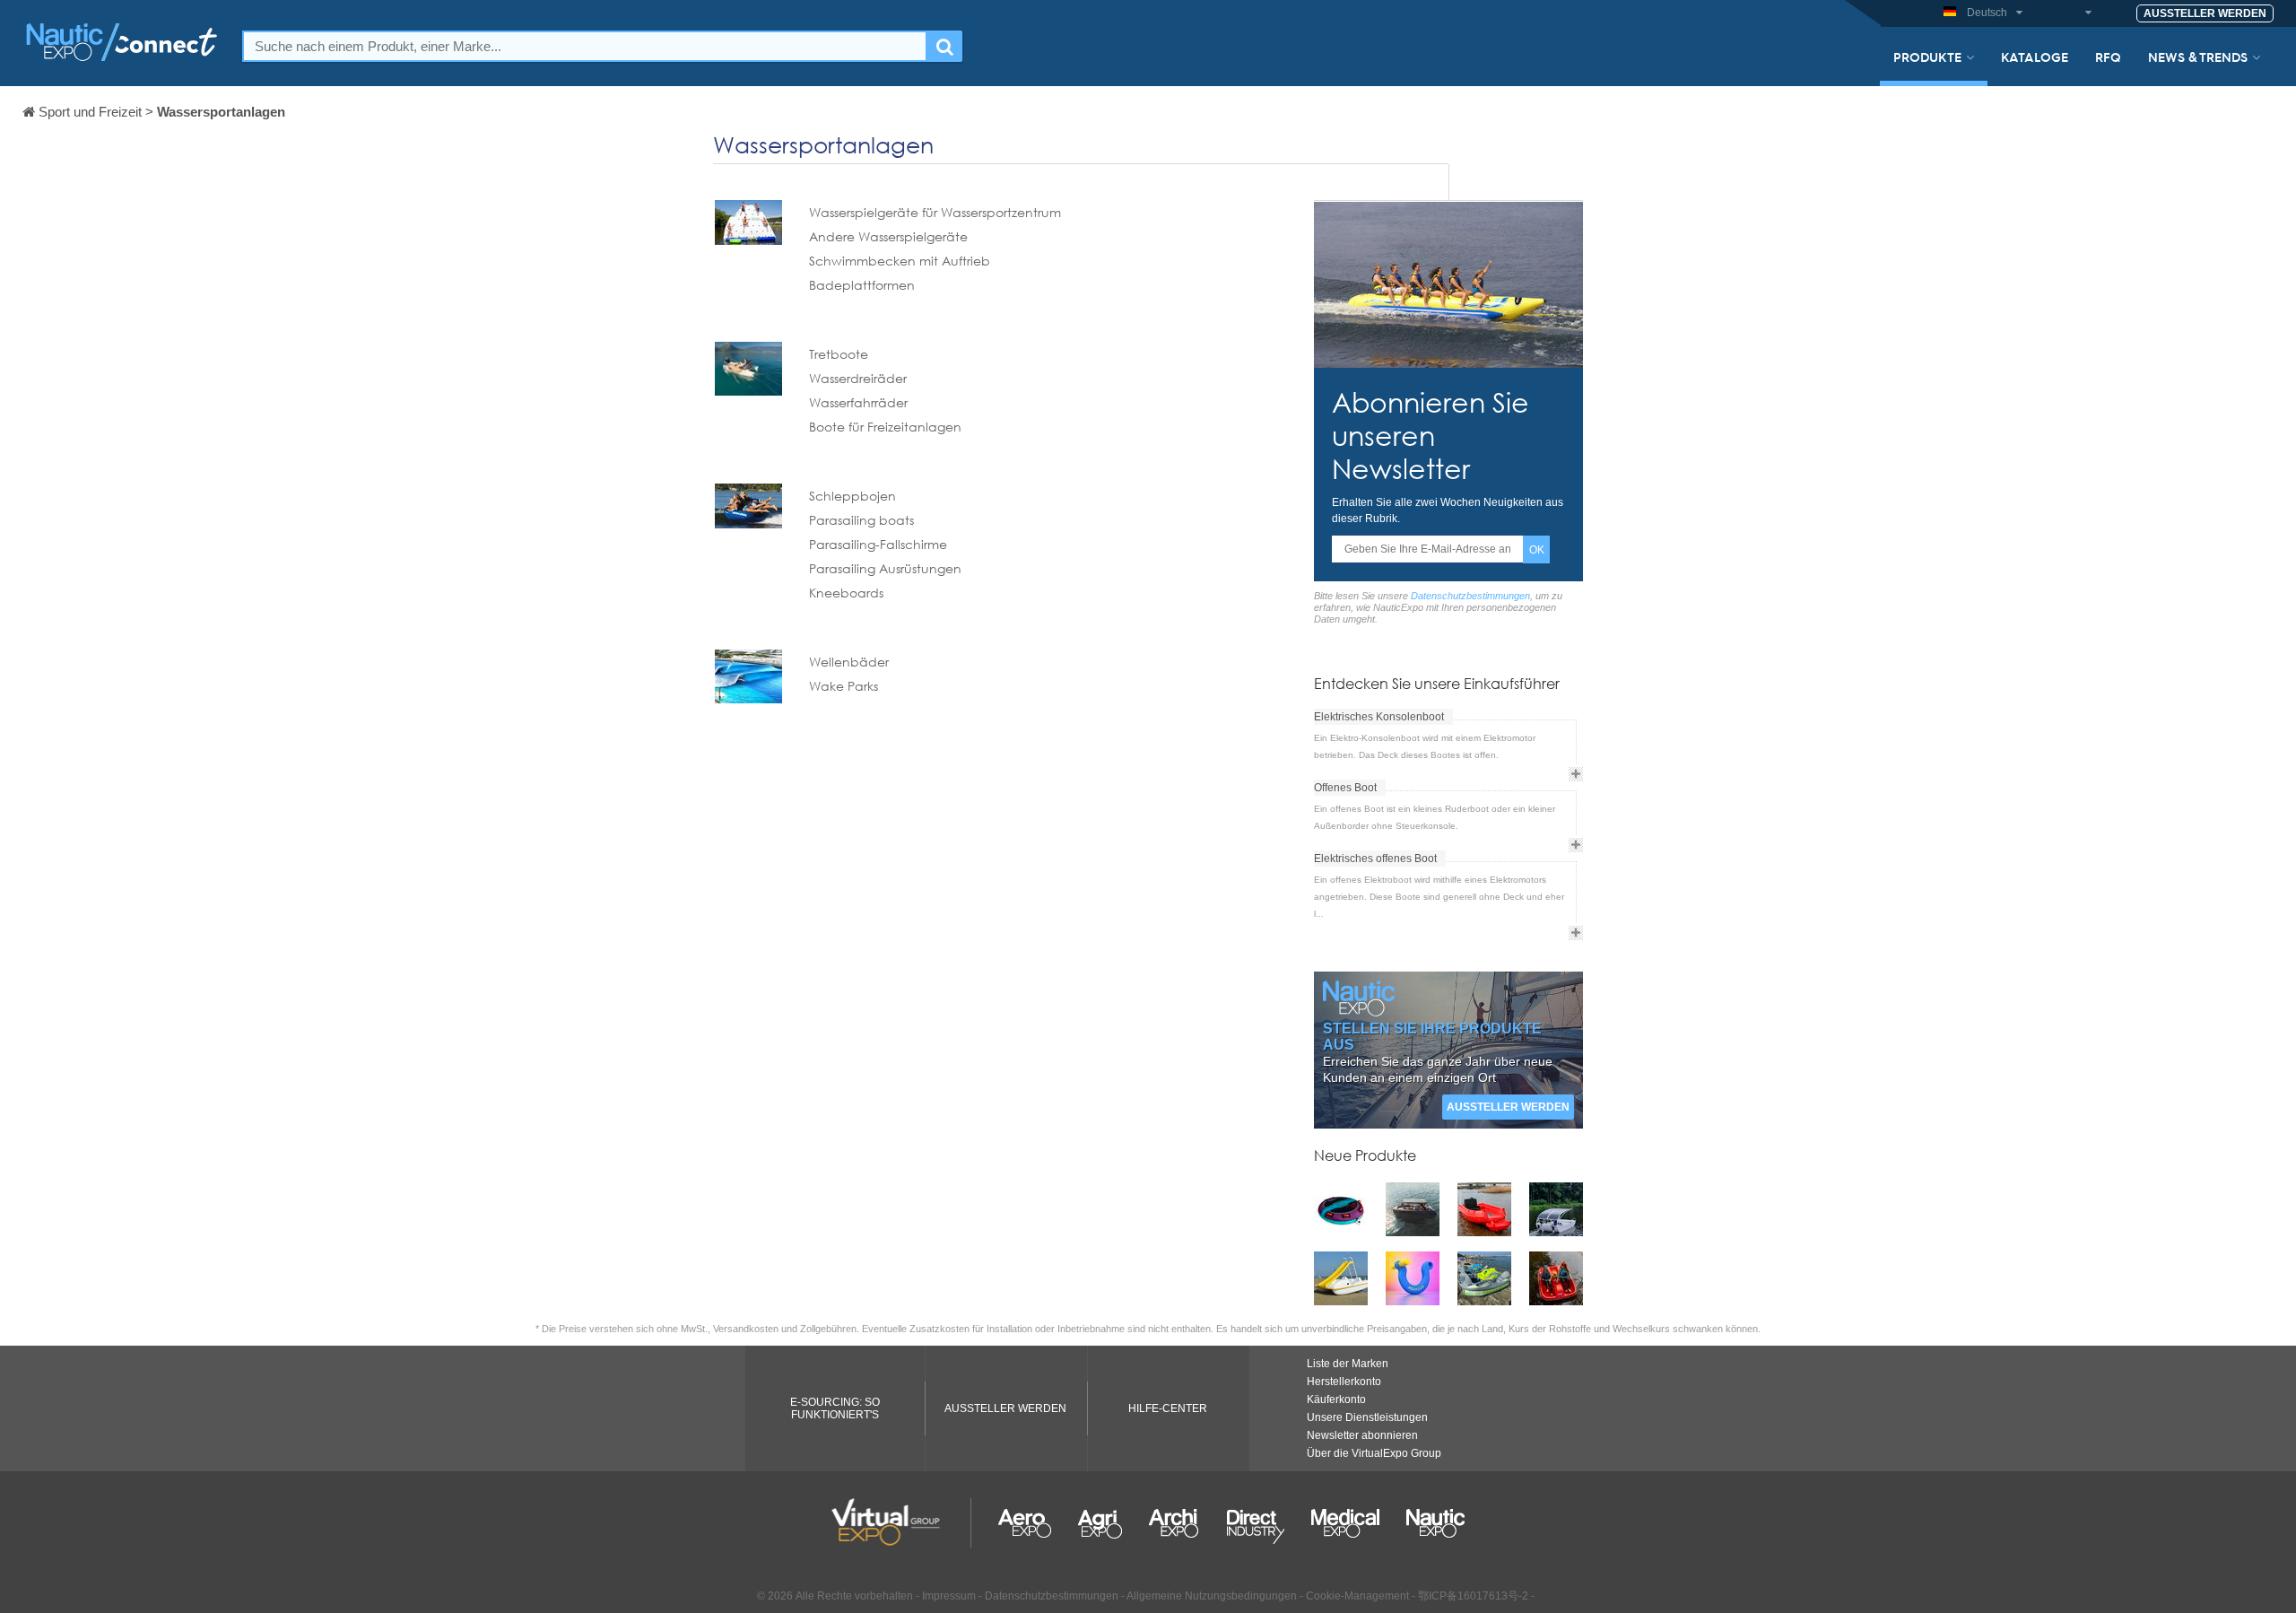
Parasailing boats (861, 520)
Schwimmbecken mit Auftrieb (900, 261)
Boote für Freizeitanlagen (885, 427)
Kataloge (2035, 57)
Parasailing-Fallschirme (878, 544)
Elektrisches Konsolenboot (1379, 717)
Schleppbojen (852, 496)
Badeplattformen (862, 285)
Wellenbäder (849, 662)
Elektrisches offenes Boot (1375, 859)
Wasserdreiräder (858, 378)
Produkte (1927, 57)
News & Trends (2198, 57)
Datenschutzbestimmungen (1470, 596)
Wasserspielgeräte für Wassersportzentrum (935, 212)
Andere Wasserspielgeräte (888, 236)
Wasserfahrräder (858, 402)
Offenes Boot (1345, 788)
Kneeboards (846, 593)
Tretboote (839, 354)
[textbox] (585, 46)
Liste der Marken (1348, 1364)
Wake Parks (844, 686)
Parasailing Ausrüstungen (885, 568)
